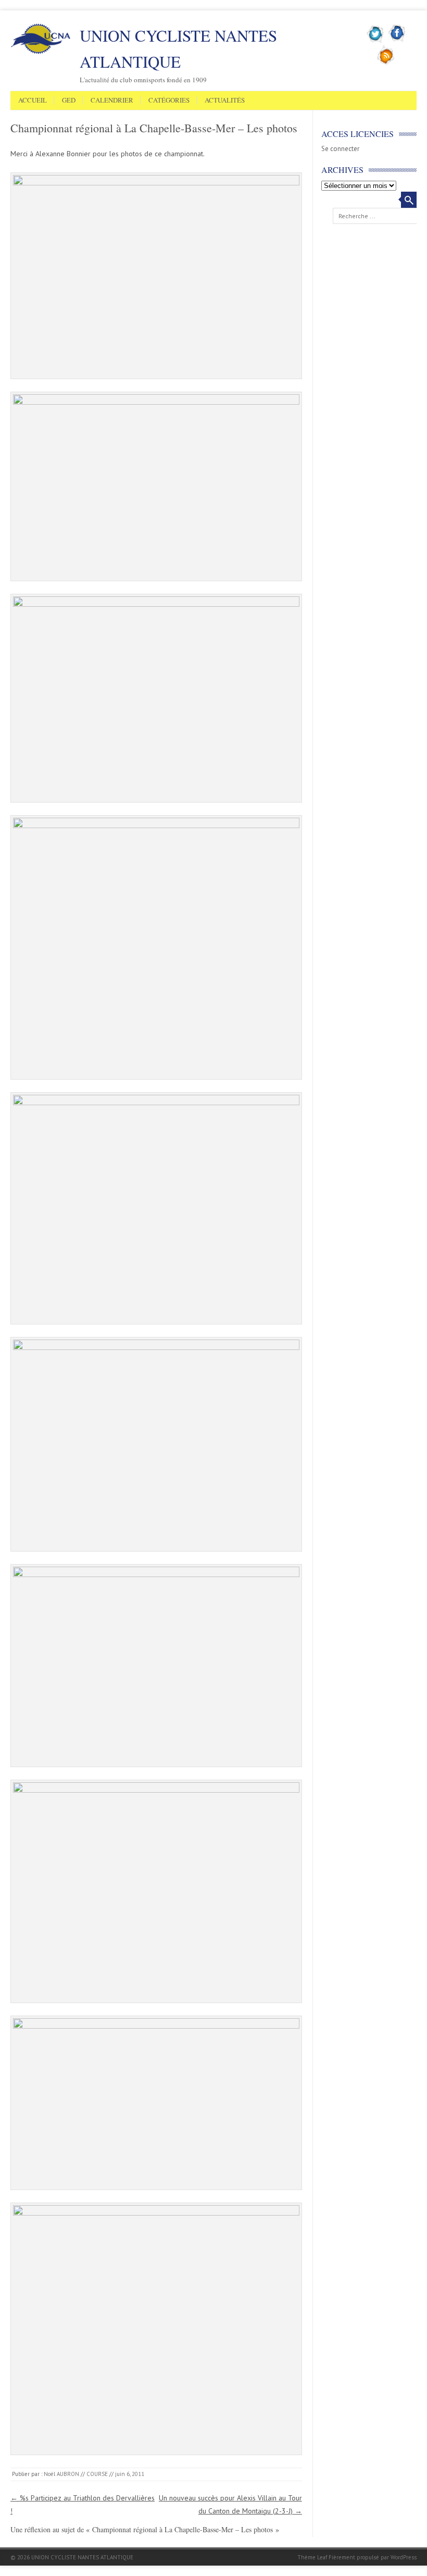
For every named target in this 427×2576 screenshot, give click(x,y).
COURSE (97, 2474)
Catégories (169, 101)
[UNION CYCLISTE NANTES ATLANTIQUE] (41, 52)
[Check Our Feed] (386, 63)
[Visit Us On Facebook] (397, 41)
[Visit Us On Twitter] (376, 41)
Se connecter (340, 149)
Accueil (33, 101)
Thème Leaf (312, 2557)
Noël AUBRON (61, 2474)
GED (69, 101)
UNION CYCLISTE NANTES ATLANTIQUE (178, 48)
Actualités (225, 101)
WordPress (404, 2557)
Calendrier (112, 101)
